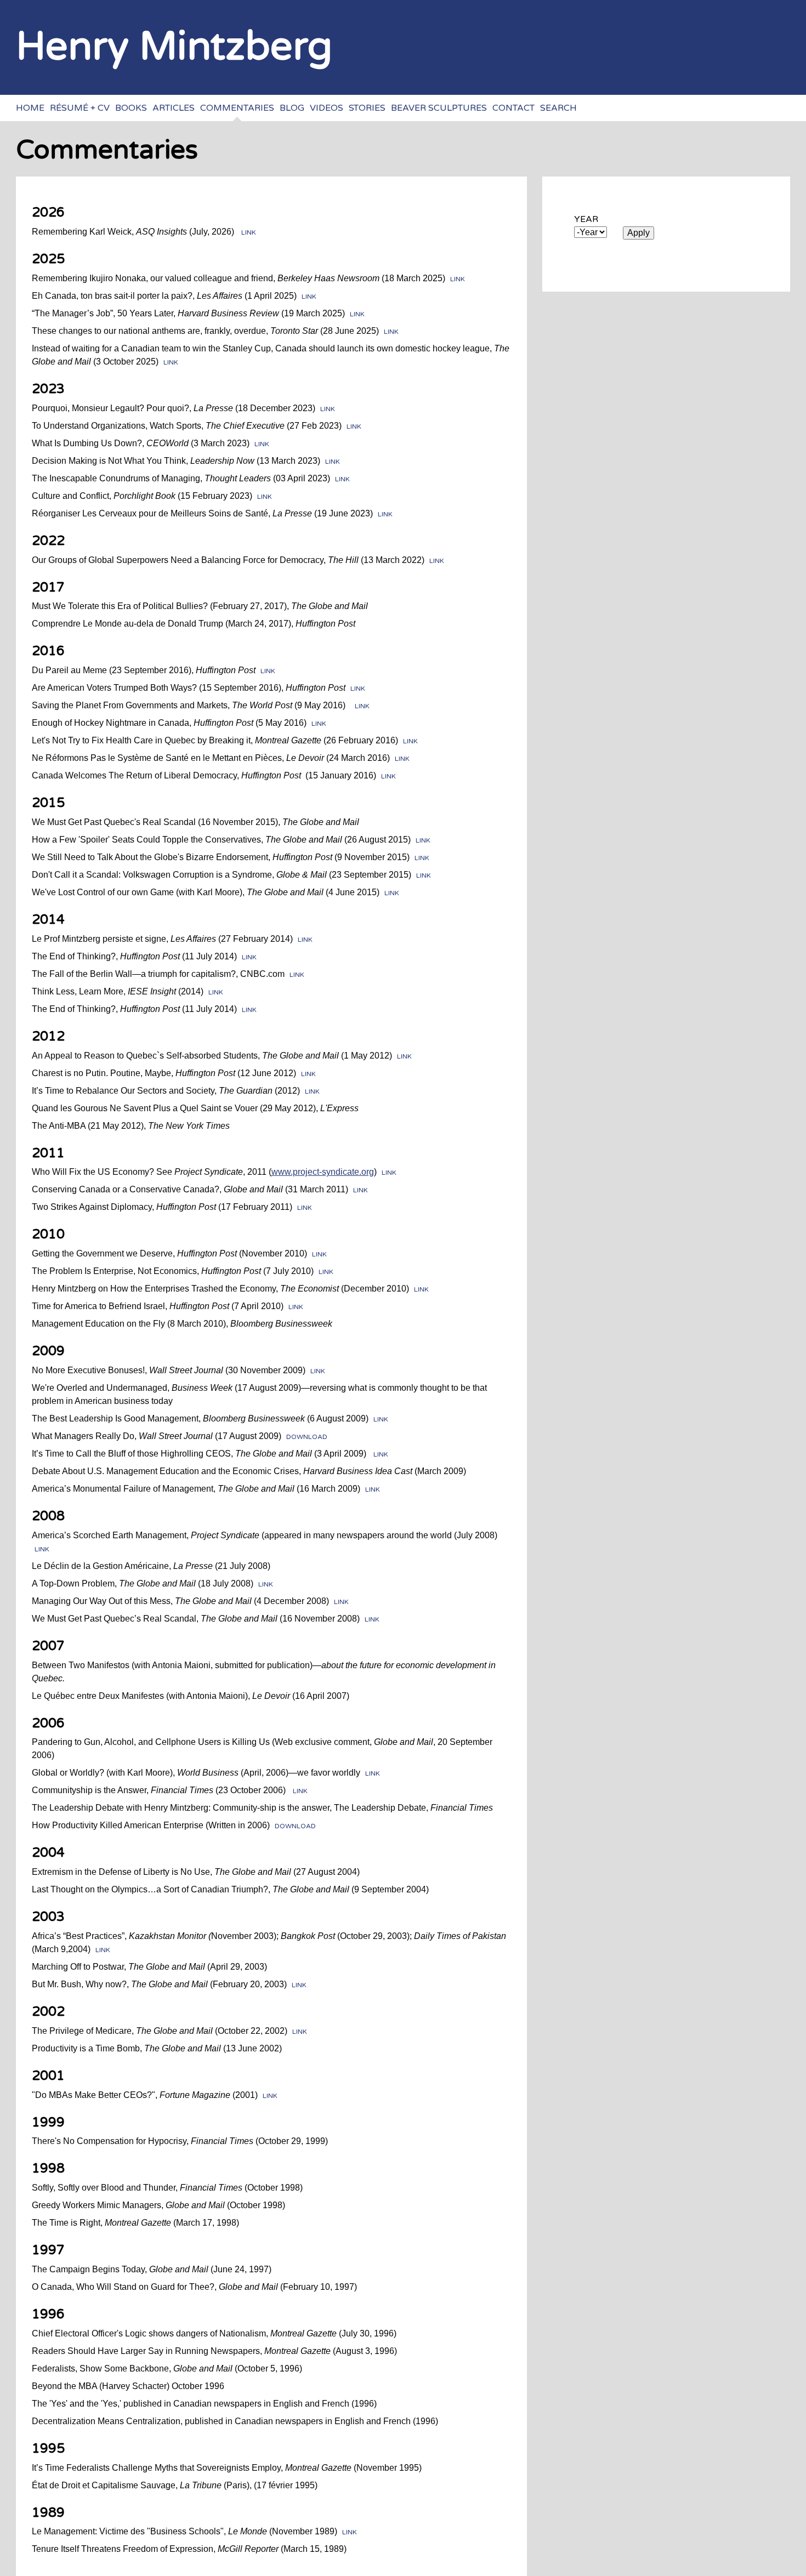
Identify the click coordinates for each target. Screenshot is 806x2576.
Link (249, 232)
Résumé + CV (80, 108)
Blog (292, 108)
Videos (327, 108)
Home (30, 108)
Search (558, 108)
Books (131, 108)
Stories (367, 108)
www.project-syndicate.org (323, 1172)
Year (586, 219)
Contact (513, 108)
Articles (174, 108)
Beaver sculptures (439, 108)
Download (307, 1437)
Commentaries (237, 108)
